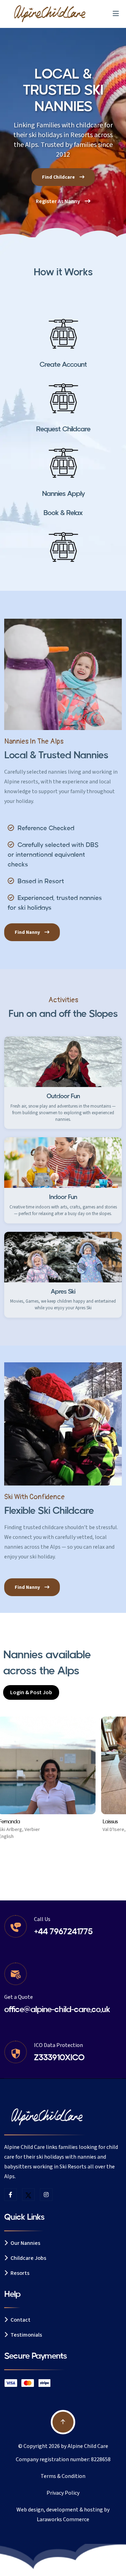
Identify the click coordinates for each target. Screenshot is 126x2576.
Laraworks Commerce (63, 2519)
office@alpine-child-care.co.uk (57, 2009)
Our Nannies (25, 2243)
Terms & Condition (63, 2476)
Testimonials (26, 2335)
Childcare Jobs (28, 2258)
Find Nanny (28, 932)
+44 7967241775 (63, 1932)
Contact (20, 2320)
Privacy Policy (63, 2493)
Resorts (19, 2273)
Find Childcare (59, 177)
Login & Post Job (31, 1692)
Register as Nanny (58, 201)
